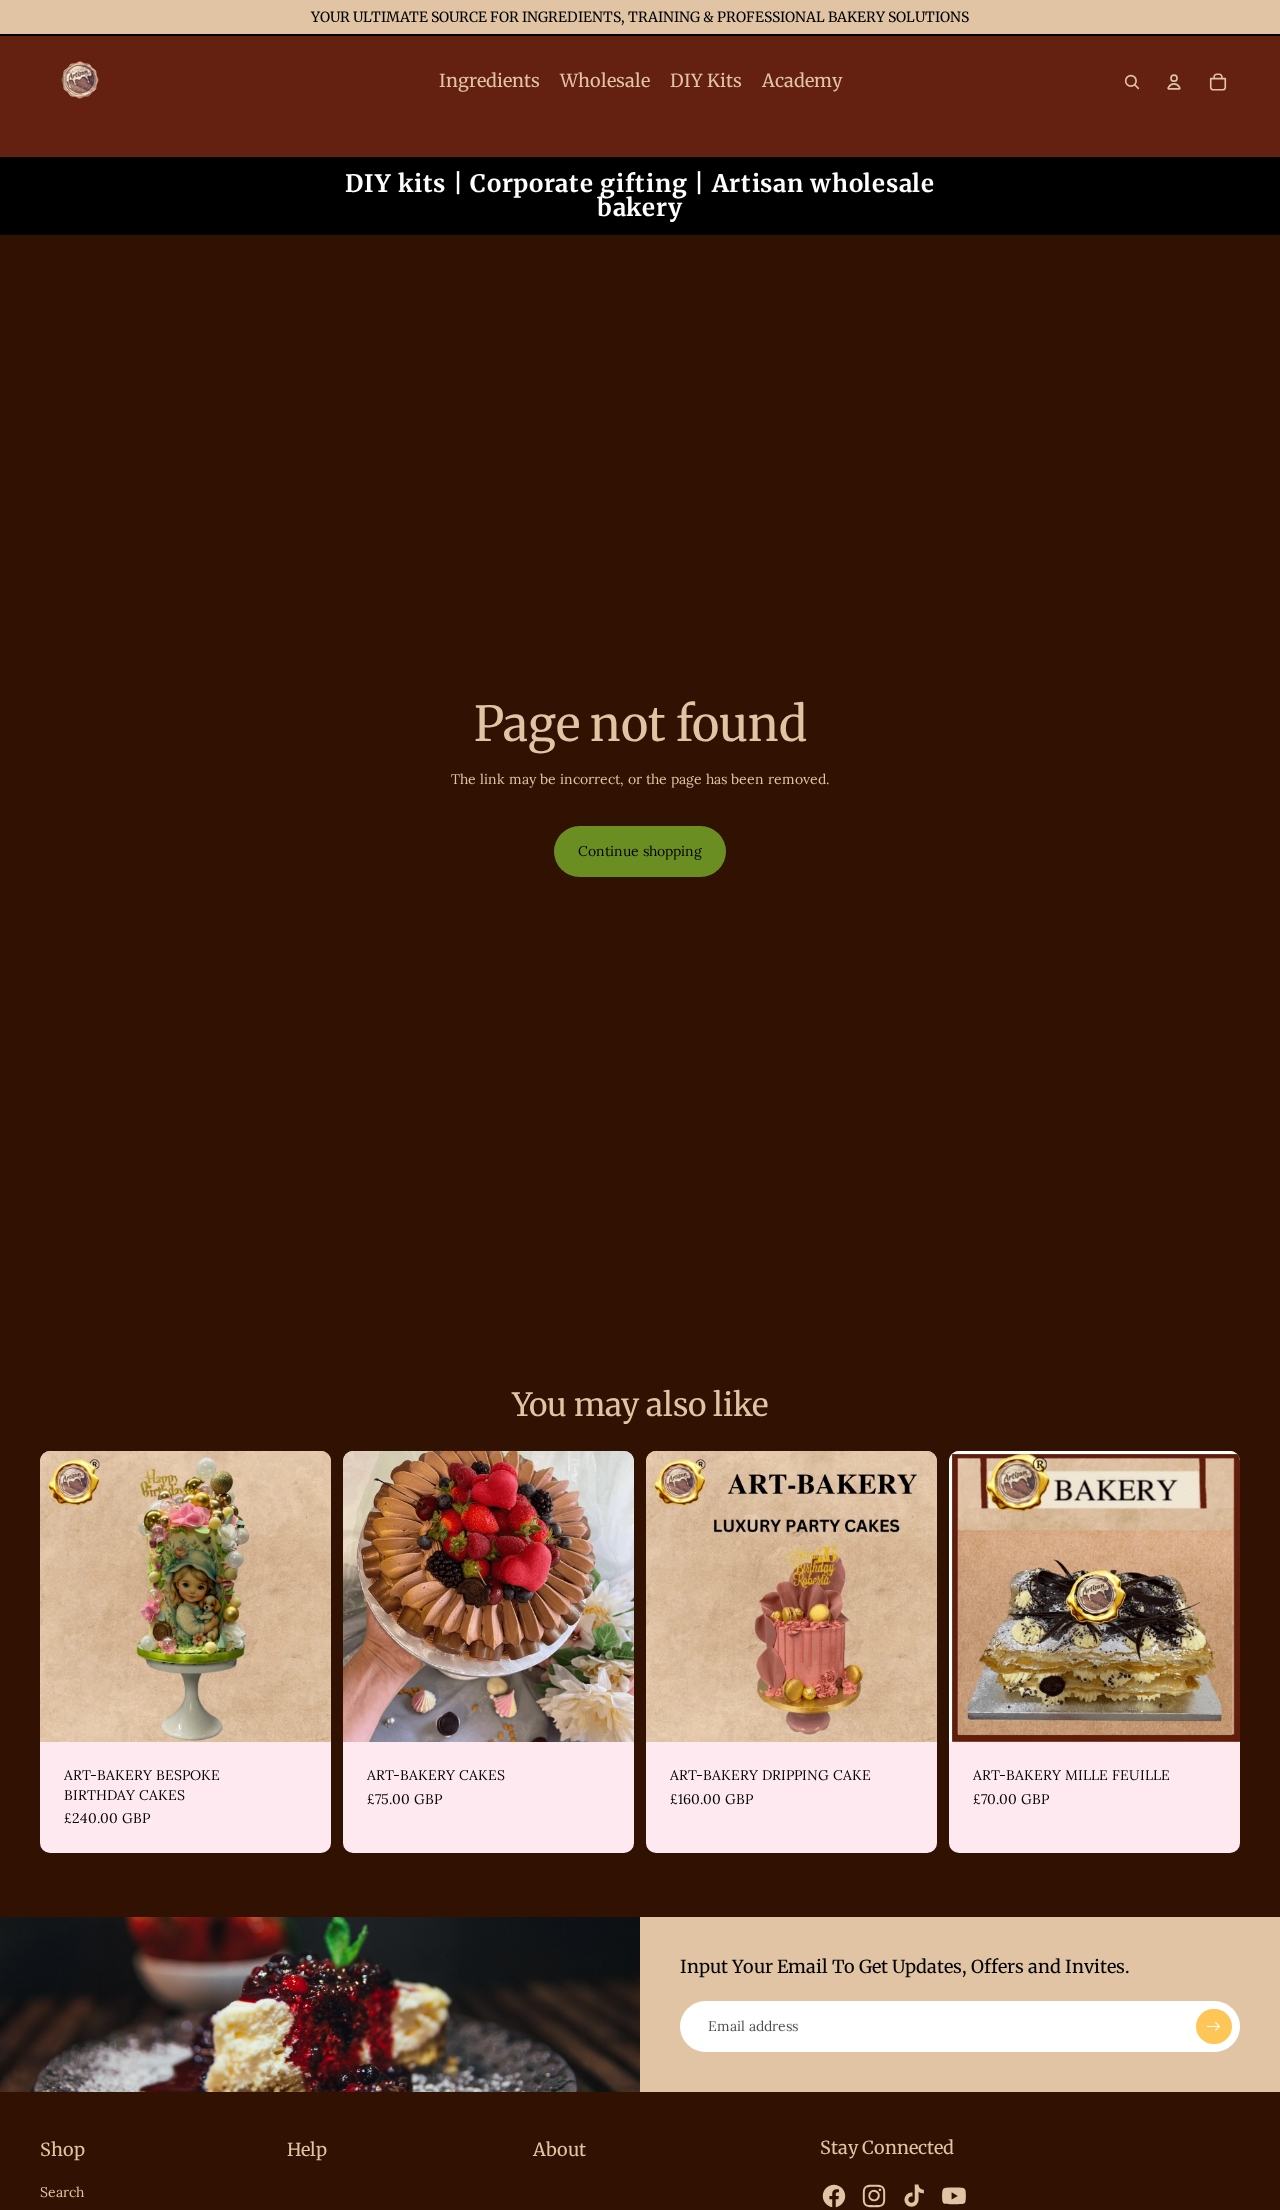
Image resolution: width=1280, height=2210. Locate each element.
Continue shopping (640, 851)
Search (62, 2192)
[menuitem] (489, 82)
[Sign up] (1214, 2027)
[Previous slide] (70, 1597)
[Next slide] (301, 1597)
